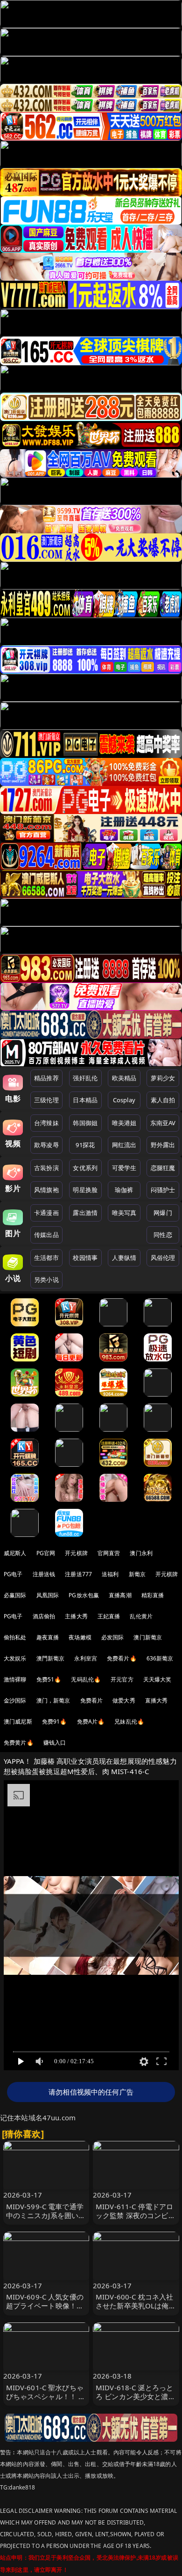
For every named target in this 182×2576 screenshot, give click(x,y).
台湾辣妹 (46, 1123)
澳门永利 (141, 1553)
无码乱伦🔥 (86, 1679)
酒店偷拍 (44, 1616)
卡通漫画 (46, 1213)
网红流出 (124, 1145)
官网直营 (109, 1553)
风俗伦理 (163, 1258)
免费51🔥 (49, 1679)
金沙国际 (15, 1700)
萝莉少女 (163, 1078)
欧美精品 (124, 1078)
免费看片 (92, 1700)
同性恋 (163, 1235)
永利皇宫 (86, 1658)
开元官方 (122, 1679)
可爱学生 (124, 1168)
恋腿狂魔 (163, 1168)
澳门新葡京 (148, 1637)
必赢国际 (15, 1595)
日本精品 (85, 1100)
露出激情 (85, 1213)
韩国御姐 (85, 1123)
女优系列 (85, 1168)
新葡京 (137, 1574)
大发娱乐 (15, 1658)
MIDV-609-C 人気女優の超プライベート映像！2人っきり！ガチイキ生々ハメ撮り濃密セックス (45, 2310)
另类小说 (46, 1280)
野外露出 (163, 1145)
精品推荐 (46, 1078)
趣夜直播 (48, 1637)
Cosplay (124, 1100)
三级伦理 (46, 1100)
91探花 (85, 1145)
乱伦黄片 (141, 1616)
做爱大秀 (124, 1700)
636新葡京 (160, 1658)
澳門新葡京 (51, 1658)
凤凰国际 (48, 1595)
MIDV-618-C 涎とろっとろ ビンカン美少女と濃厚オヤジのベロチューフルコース (136, 2401)
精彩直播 (153, 1595)
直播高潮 (120, 1595)
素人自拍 (163, 1100)
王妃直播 (109, 1616)
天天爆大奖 (157, 1679)
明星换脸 (85, 1190)
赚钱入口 (55, 1743)
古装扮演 (46, 1168)
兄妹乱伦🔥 (129, 1721)
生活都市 (46, 1258)
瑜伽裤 (124, 1190)
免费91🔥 (55, 1721)
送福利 (110, 1574)
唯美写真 (124, 1213)
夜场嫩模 (80, 1637)
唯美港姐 (124, 1123)
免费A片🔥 (91, 1721)
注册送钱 (44, 1574)
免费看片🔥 (122, 1658)
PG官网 (46, 1553)
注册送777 (78, 1574)
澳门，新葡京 (53, 1700)
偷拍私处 (15, 1637)
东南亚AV (163, 1123)
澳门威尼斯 (18, 1721)
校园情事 (85, 1258)
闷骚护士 (163, 1190)
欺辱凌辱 (46, 1145)
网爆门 (163, 1213)
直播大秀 (157, 1700)
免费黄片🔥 (19, 1743)
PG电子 (13, 1574)
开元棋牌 (76, 1553)
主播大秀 (76, 1616)
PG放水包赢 (84, 1595)
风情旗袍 (46, 1190)
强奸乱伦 (85, 1078)
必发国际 (113, 1637)
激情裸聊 (15, 1679)
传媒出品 (46, 1235)
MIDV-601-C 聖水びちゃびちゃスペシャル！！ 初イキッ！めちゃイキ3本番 (46, 2401)
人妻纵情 (124, 1258)
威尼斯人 (15, 1553)
